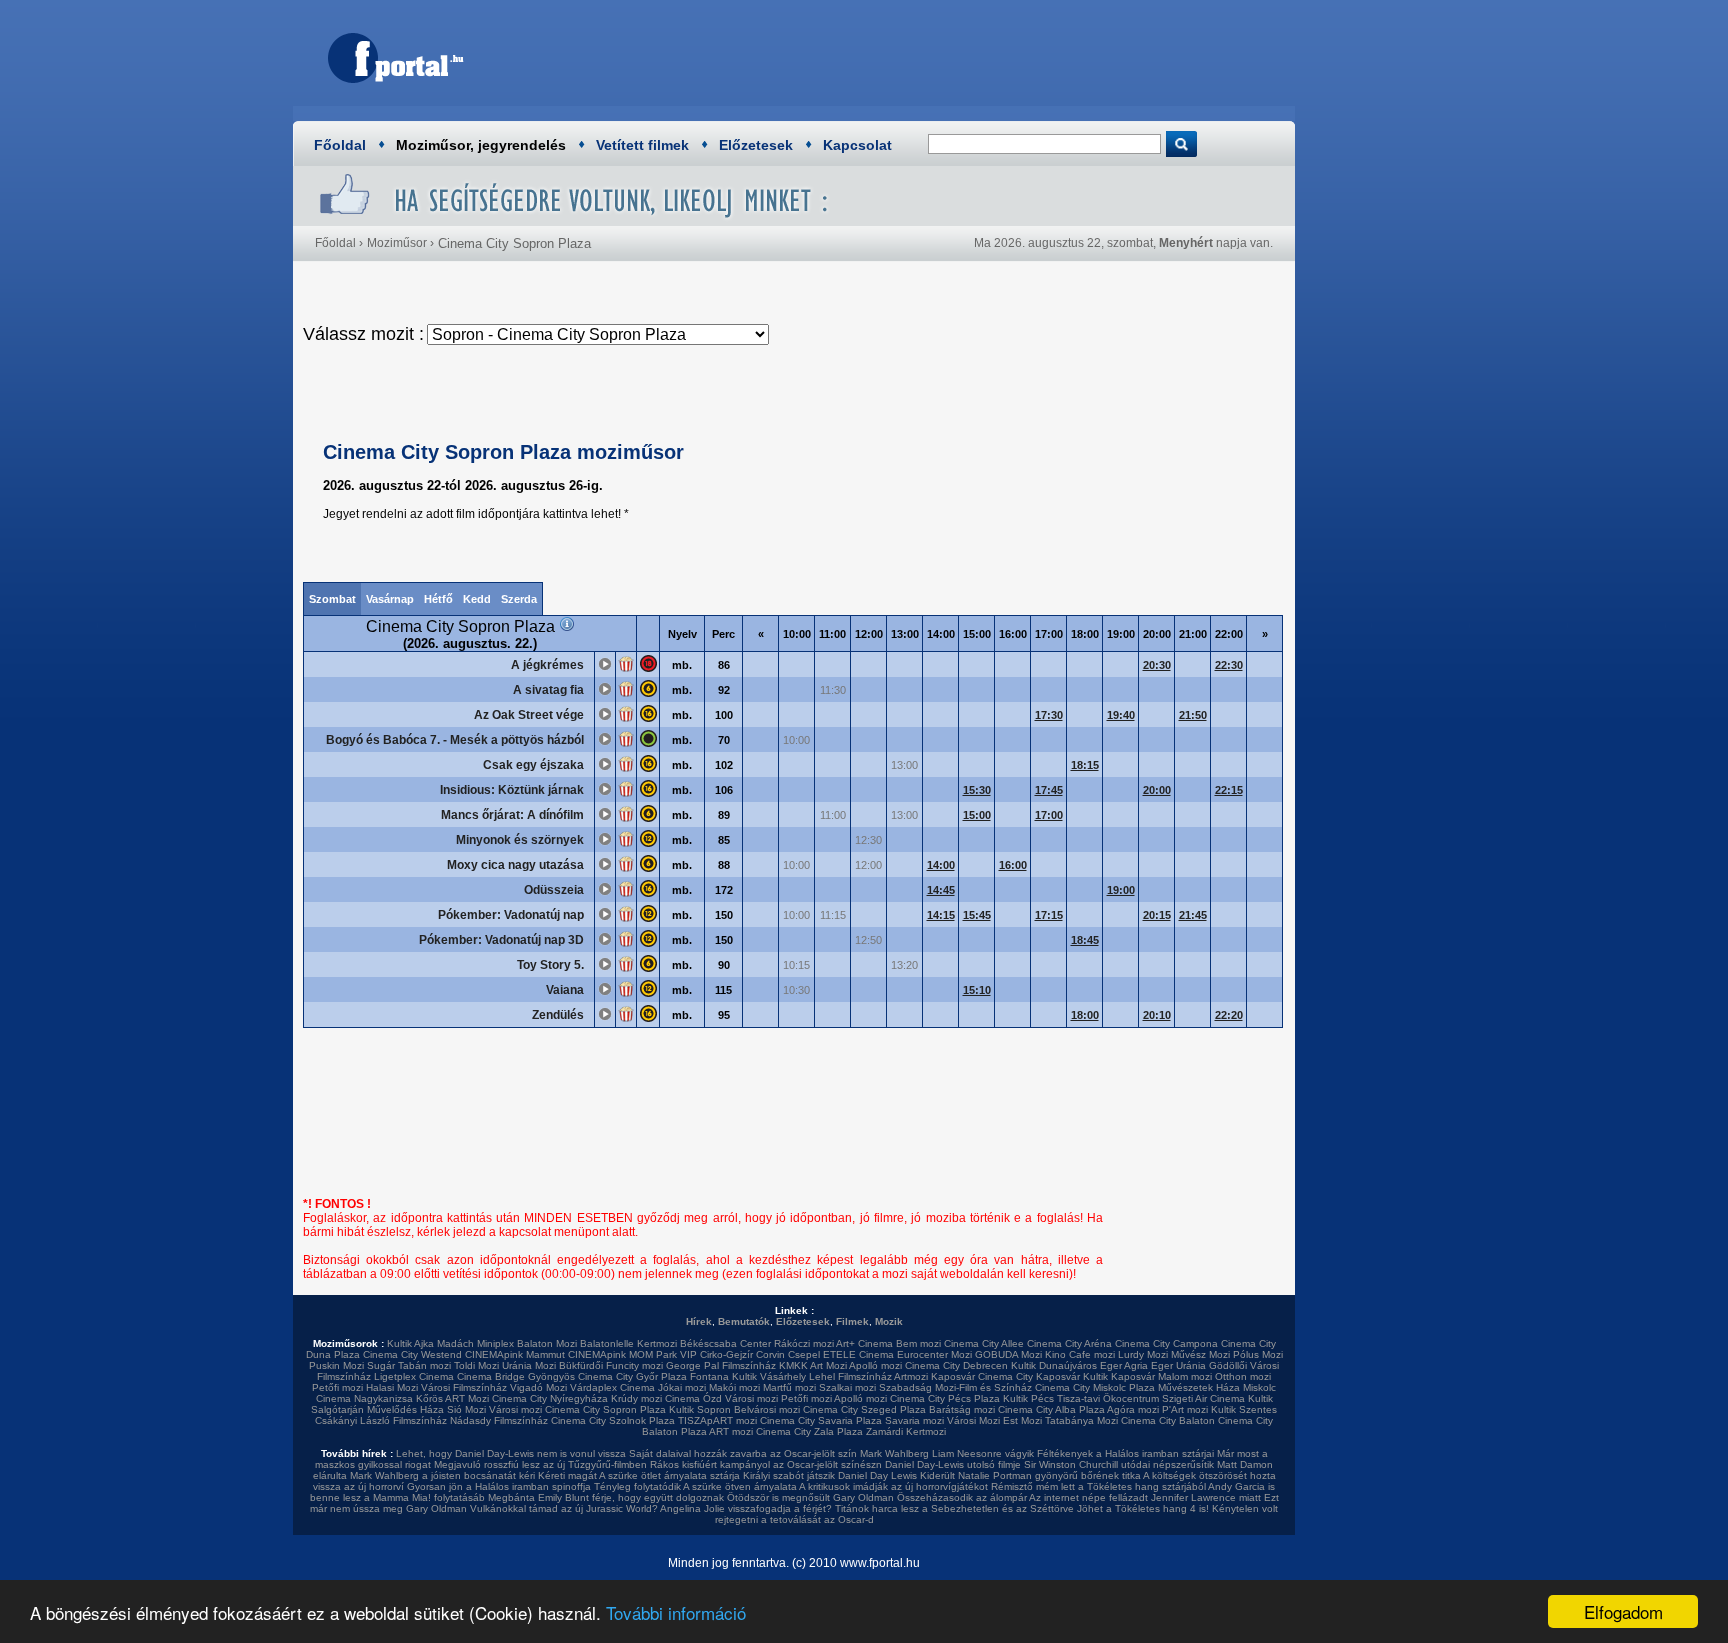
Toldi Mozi (476, 1365)
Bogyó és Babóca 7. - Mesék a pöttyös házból (455, 740)
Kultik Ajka (410, 1343)
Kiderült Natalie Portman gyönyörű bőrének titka (1030, 1475)
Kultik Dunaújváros (1054, 1365)
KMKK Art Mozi (813, 1365)
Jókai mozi (682, 1387)
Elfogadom (1623, 1611)
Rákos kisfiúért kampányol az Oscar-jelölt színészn (766, 1464)
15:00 (977, 815)
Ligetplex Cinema (414, 1376)
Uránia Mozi (529, 1365)
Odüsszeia (554, 890)
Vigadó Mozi (538, 1387)
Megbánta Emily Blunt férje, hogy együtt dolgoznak (606, 1497)
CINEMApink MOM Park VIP (632, 1354)
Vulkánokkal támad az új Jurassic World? (564, 1508)
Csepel (804, 1354)
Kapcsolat (857, 145)
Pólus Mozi (1258, 1354)
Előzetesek (756, 145)
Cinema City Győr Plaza (632, 1376)
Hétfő (438, 599)
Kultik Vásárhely (769, 1376)
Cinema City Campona (1166, 1343)
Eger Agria (1124, 1365)
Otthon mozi (1243, 1376)
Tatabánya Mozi (1081, 1420)
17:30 (1049, 715)
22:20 (1229, 1015)
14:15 (941, 915)
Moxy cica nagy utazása (515, 865)
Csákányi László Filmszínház (381, 1420)
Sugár (381, 1365)
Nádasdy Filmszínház (499, 1420)
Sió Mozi (466, 1409)
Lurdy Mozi (1143, 1354)
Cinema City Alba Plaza (1051, 1409)
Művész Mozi (1200, 1354)
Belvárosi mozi (767, 1409)
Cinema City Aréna (1069, 1343)
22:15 (1229, 790)
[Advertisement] (919, 55)
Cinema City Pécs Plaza (945, 1398)
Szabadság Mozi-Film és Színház (955, 1387)
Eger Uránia (1178, 1365)
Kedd (477, 599)
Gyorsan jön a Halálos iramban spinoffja (499, 1486)
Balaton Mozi (547, 1343)
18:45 (1085, 940)
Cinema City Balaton (1168, 1420)
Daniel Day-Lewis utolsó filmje (953, 1464)
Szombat (332, 599)
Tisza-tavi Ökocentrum (1108, 1398)
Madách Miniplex (475, 1343)
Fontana (709, 1376)
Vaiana (565, 990)
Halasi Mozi (392, 1387)
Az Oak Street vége (529, 715)
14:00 (941, 865)
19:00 (1121, 890)
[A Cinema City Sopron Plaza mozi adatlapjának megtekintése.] (567, 626)
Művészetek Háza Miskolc (1217, 1387)
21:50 (1193, 715)
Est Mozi (1022, 1420)
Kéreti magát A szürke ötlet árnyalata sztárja (639, 1475)
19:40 (1121, 715)
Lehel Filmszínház (850, 1376)
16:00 (1013, 865)
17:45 (1049, 790)
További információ (676, 1612)
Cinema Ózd (693, 1398)
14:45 (941, 890)
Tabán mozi (424, 1365)
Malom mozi (1185, 1376)
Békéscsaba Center (725, 1343)
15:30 (977, 790)
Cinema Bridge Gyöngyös (516, 1376)
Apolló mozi (875, 1365)
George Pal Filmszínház (721, 1365)
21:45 (1193, 915)
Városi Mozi (973, 1420)
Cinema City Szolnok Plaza (613, 1420)
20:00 (1157, 790)
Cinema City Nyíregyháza (550, 1398)
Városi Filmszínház (464, 1387)
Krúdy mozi (636, 1398)
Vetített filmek (642, 145)
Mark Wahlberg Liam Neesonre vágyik (947, 1453)
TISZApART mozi (717, 1420)
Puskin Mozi (336, 1365)
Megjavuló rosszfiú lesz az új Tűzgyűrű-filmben (540, 1464)
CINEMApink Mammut (515, 1354)
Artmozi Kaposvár (934, 1376)
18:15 (1085, 765)
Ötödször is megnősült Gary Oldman (810, 1497)
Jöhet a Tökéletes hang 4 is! (1143, 1508)
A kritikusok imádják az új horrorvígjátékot (893, 1486)
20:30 (1157, 665)
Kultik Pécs (1028, 1398)
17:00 (1049, 815)
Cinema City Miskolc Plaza (1095, 1387)
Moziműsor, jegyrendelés (481, 145)
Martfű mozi (789, 1387)
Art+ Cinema (864, 1343)
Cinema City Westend (412, 1354)
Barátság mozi (962, 1409)
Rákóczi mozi (804, 1343)
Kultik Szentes (1244, 1409)
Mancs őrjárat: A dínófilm (512, 815)
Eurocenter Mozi (934, 1354)
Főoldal (340, 145)
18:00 (1085, 1015)
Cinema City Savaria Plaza (821, 1420)
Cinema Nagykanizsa (364, 1398)
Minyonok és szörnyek (520, 840)
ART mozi (731, 1431)
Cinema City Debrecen (956, 1365)
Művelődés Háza (405, 1409)
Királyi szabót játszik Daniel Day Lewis (830, 1475)
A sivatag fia (548, 690)
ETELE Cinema (858, 1354)
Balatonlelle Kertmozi (628, 1343)
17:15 (1049, 915)
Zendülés (558, 1015)
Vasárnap (390, 599)
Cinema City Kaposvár (1029, 1376)
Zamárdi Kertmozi (906, 1431)
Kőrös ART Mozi (452, 1398)
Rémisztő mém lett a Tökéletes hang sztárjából (1098, 1486)
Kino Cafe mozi (1080, 1354)
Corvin (770, 1354)
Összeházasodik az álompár (962, 1497)
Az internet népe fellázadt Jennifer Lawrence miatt (1145, 1497)
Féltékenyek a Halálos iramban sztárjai (1125, 1453)
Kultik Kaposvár (1119, 1376)
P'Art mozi (1185, 1409)
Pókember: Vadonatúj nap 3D (501, 940)
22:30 (1229, 665)
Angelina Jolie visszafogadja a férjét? (746, 1508)
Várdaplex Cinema (612, 1387)
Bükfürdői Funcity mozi (611, 1365)
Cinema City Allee (984, 1343)
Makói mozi (734, 1387)
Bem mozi (918, 1343)
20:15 (1157, 915)
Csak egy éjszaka (533, 765)
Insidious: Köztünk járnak (512, 790)
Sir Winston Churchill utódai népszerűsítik (1119, 1464)
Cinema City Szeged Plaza (864, 1409)
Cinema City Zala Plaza (809, 1431)
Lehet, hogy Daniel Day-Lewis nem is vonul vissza (511, 1453)
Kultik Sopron (700, 1409)
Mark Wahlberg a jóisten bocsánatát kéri (442, 1475)
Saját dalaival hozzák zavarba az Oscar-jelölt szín (743, 1453)
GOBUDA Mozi (1008, 1354)
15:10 (977, 990)
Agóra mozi (1133, 1409)
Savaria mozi (914, 1420)
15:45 (977, 915)
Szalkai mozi (847, 1387)
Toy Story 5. (550, 965)
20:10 (1157, 1015)
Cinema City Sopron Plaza (605, 1409)
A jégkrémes (547, 665)
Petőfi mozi (337, 1387)
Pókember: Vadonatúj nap (511, 915)
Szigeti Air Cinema (1203, 1398)
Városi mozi (751, 1398)
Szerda (519, 599)
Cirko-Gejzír (726, 1354)
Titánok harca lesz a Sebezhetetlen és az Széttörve (954, 1508)
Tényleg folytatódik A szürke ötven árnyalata (695, 1486)
